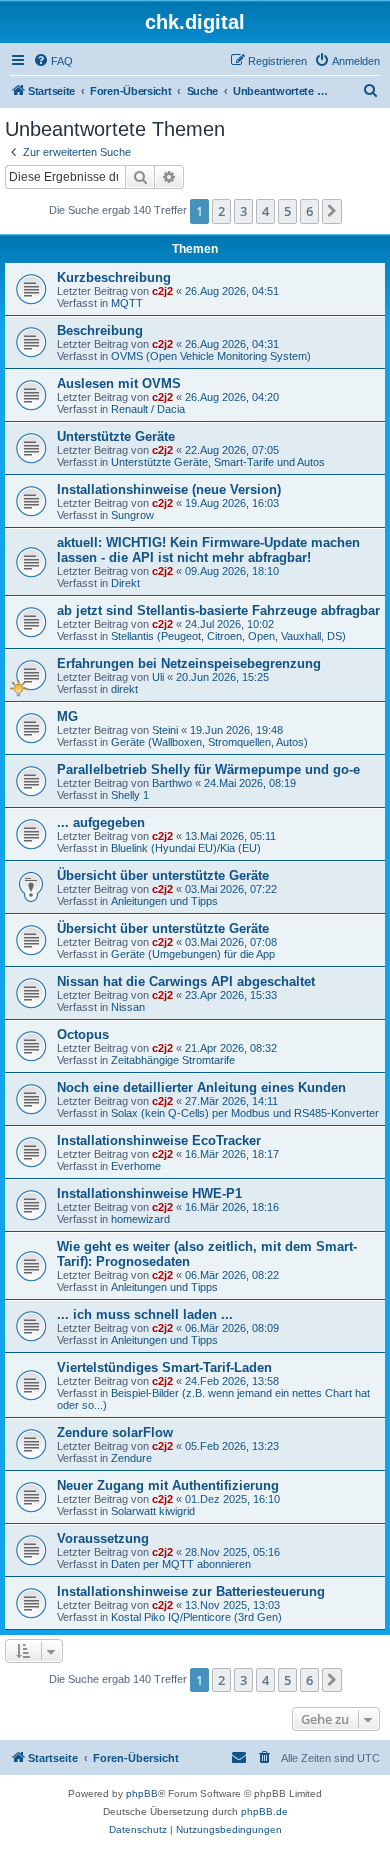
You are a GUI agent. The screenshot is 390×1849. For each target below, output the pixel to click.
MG (67, 716)
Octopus (83, 1034)
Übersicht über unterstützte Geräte (163, 875)
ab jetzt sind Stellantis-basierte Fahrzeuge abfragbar (218, 610)
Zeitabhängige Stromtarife (173, 1060)
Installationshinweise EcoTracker (159, 1140)
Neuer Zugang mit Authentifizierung (168, 1485)
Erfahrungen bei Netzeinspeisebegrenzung (189, 663)
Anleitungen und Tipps (164, 901)
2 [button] (221, 211)
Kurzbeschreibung (114, 277)
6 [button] (309, 211)
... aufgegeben (101, 822)
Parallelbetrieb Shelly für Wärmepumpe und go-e (208, 769)
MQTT (127, 303)
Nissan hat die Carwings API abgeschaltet (186, 981)
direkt (124, 689)
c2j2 (162, 291)
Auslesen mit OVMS (119, 383)
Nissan (128, 1007)
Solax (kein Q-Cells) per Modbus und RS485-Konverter (245, 1113)
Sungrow (132, 515)
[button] (332, 211)
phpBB (142, 1793)
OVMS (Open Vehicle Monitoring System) (211, 356)
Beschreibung (100, 330)
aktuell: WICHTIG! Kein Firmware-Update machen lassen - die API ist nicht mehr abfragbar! (208, 550)
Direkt (125, 583)
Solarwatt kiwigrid (153, 1511)
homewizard (140, 1219)
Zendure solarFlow (115, 1432)
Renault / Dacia (148, 409)
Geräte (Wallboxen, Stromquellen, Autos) (209, 742)
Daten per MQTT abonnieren (181, 1564)
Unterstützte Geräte (116, 436)
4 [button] (265, 211)
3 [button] (243, 211)
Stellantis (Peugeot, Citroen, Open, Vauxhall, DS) (228, 636)
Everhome (136, 1166)
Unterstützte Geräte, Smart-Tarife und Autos (218, 462)
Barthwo (172, 783)
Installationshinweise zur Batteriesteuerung (191, 1591)
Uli (158, 677)
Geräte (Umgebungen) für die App (193, 954)
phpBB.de (264, 1811)
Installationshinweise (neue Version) (169, 489)
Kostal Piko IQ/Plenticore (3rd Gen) (196, 1617)
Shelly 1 (130, 795)
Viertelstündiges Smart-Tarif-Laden (164, 1367)
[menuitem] (53, 61)
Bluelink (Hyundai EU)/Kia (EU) (186, 848)
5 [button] (287, 211)
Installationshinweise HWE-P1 (149, 1193)
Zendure (131, 1458)
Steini (165, 730)
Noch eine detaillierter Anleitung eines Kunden (201, 1087)
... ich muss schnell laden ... (145, 1314)
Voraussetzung (103, 1538)
